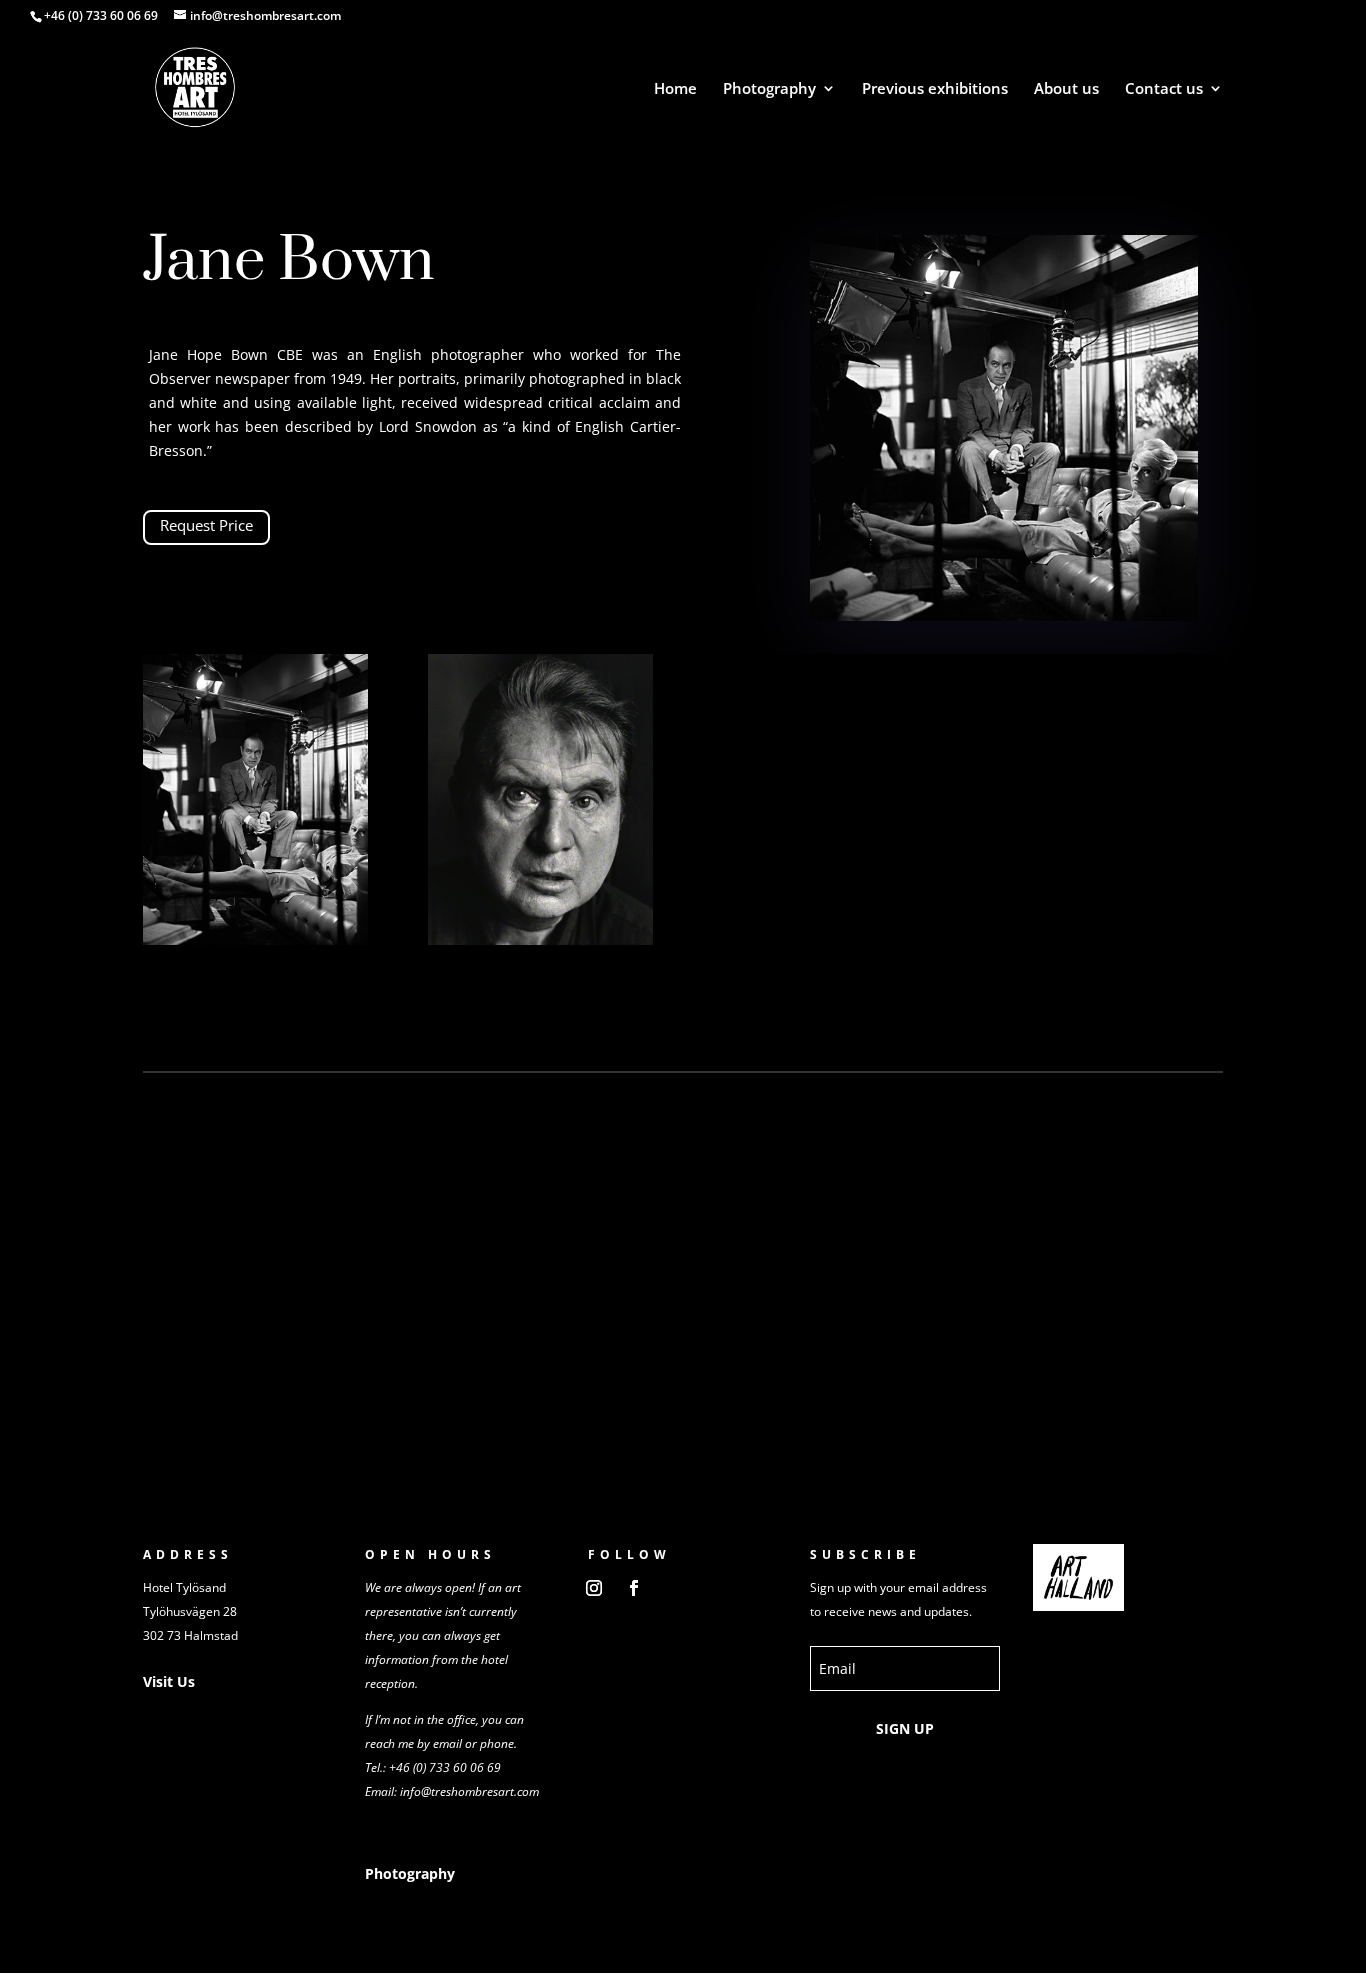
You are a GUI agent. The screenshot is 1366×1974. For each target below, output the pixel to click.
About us (1066, 89)
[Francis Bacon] (540, 939)
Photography (769, 89)
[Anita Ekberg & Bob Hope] (255, 939)
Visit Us (169, 1681)
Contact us (1164, 89)
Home (675, 89)
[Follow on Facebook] (634, 1588)
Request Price (206, 525)
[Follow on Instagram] (594, 1588)
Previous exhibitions (935, 89)
